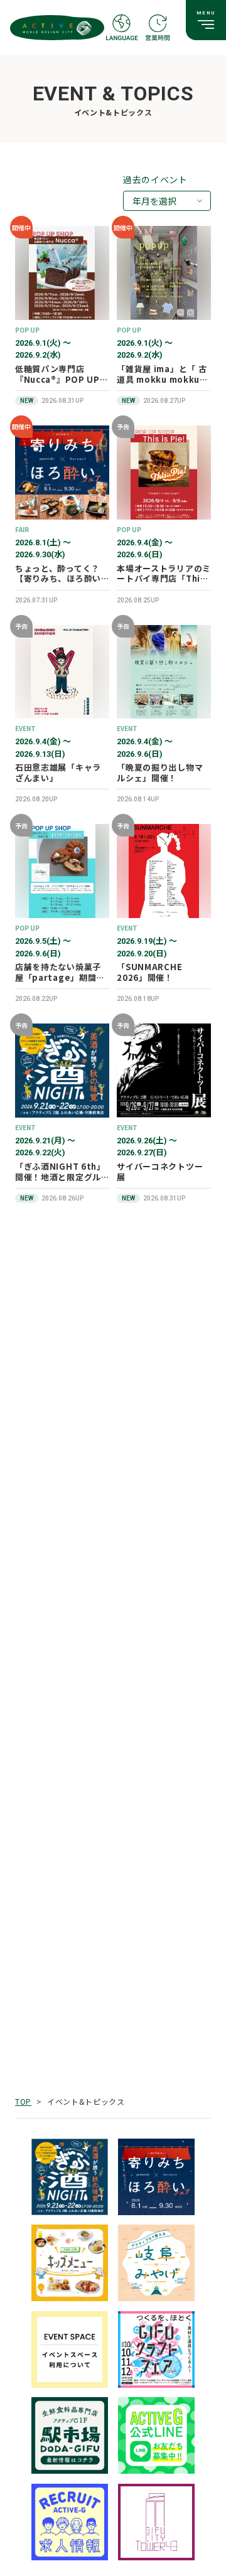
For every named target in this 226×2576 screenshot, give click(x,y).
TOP (23, 2101)
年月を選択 (154, 201)
